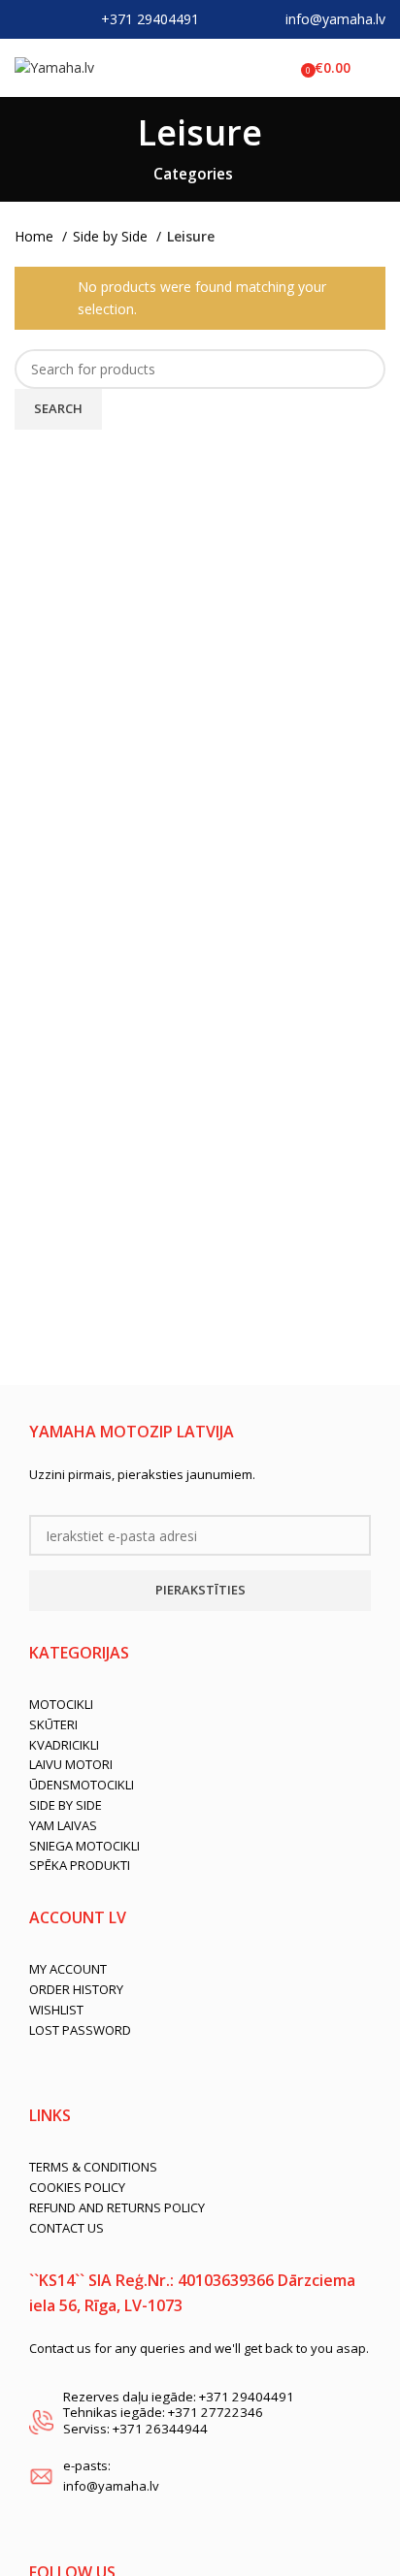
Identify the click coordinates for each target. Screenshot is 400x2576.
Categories (193, 174)
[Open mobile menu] (378, 68)
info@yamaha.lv (335, 19)
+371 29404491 (150, 19)
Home (36, 236)
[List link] (200, 1705)
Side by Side (112, 236)
